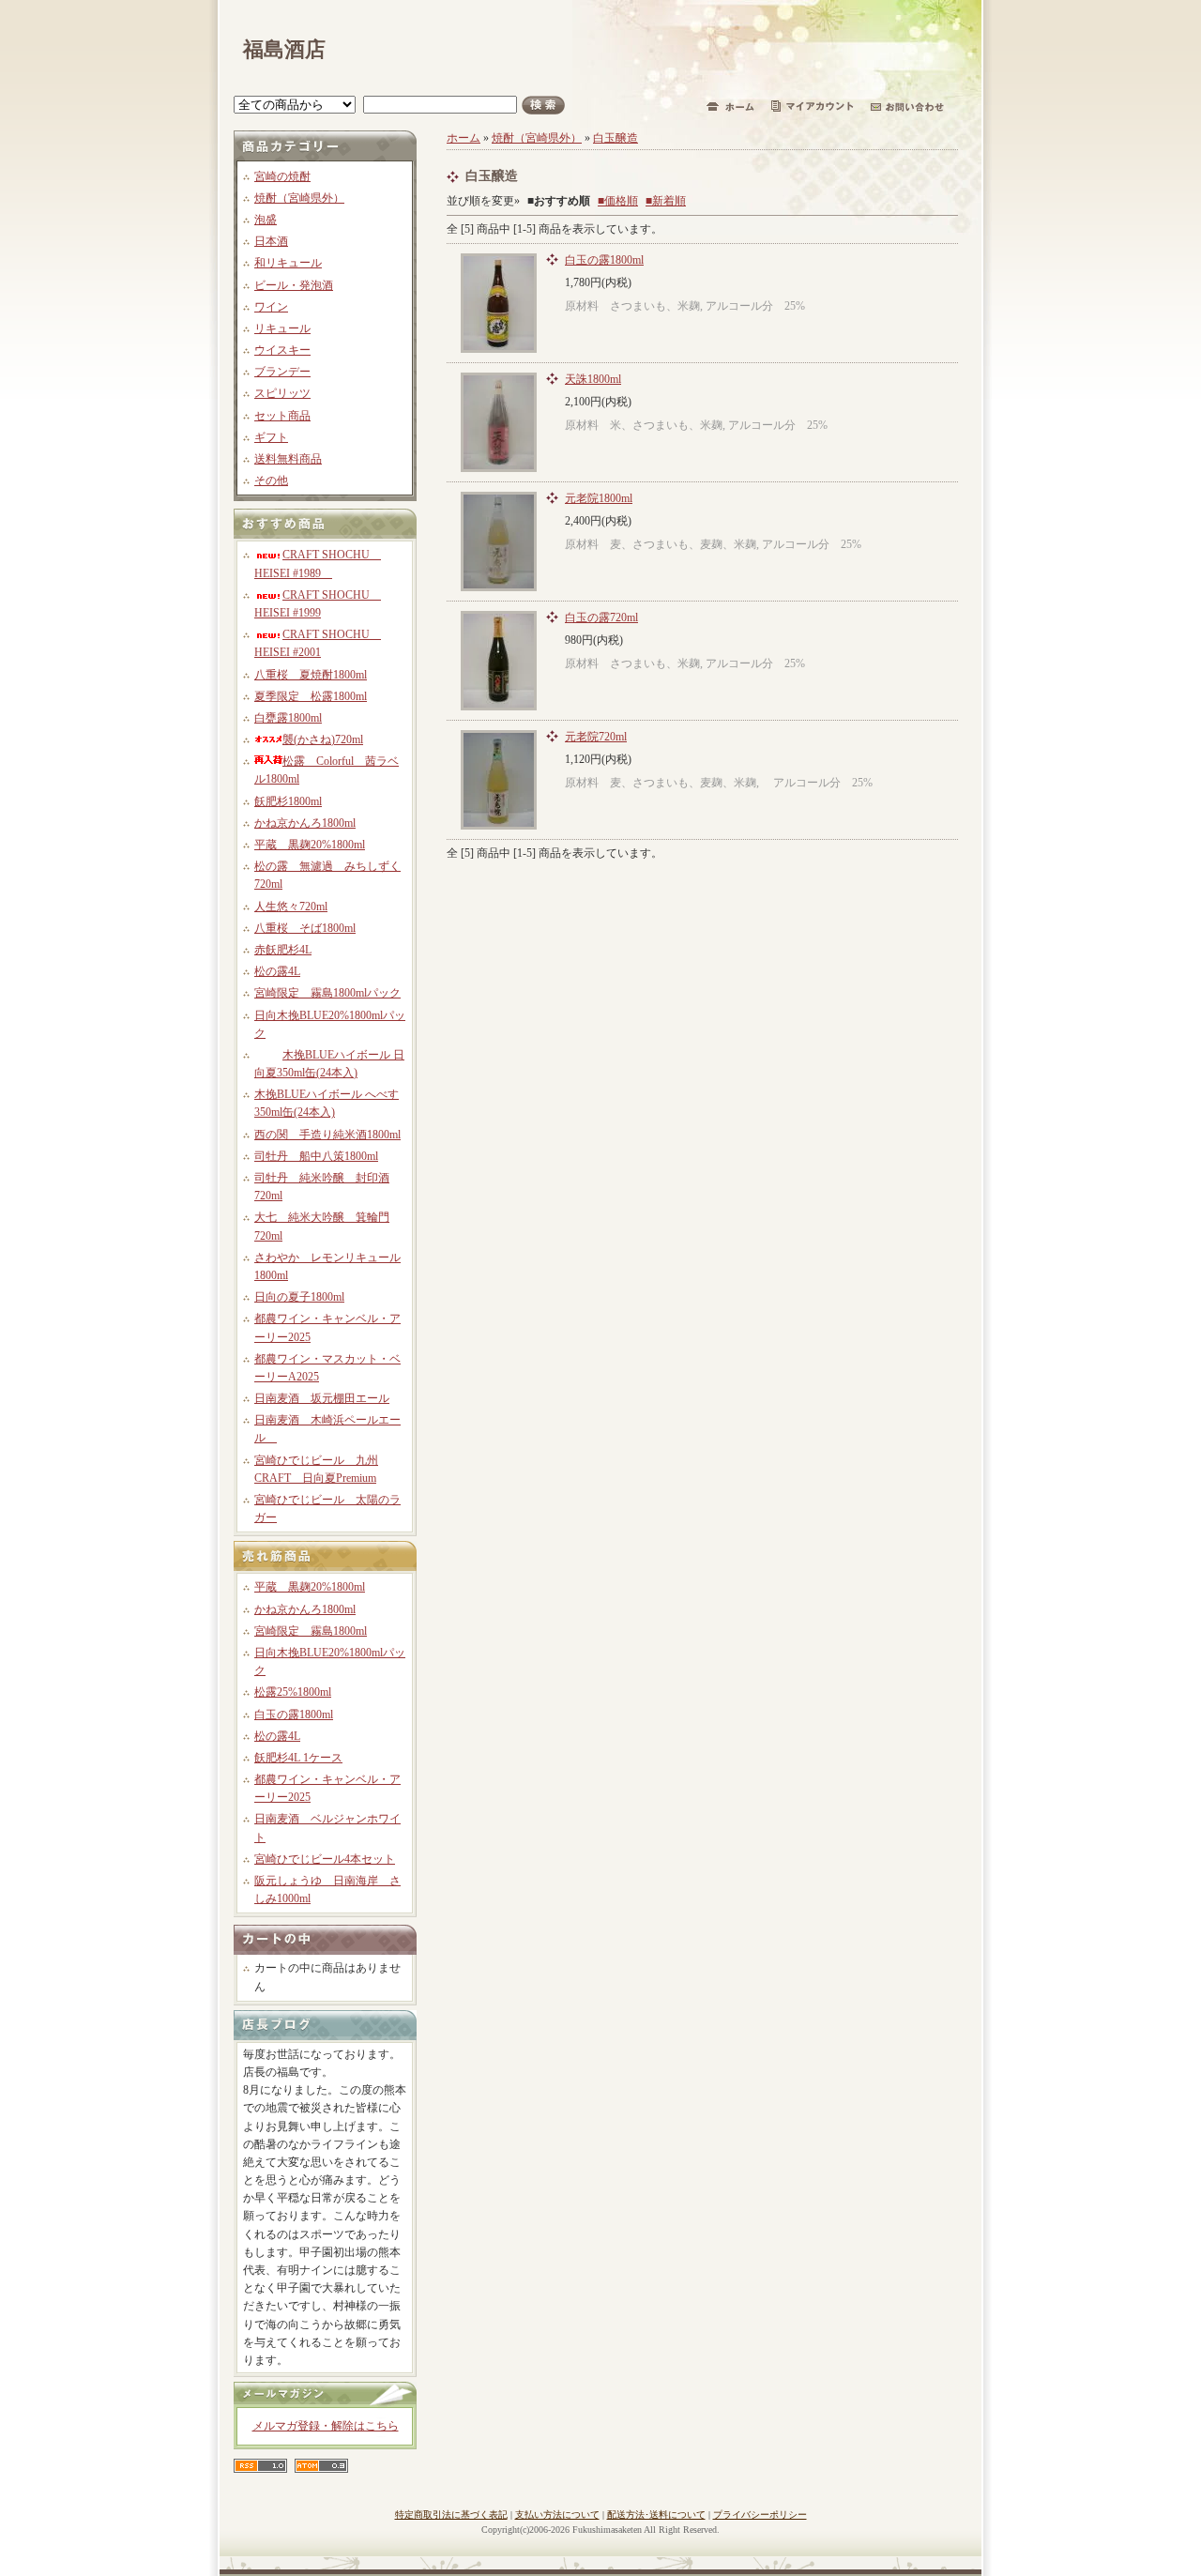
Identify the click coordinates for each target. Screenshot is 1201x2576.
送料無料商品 (288, 459)
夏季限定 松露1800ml (311, 696)
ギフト (271, 437)
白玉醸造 (616, 138)
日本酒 (271, 241)
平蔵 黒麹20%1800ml (310, 845)
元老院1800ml (599, 498)
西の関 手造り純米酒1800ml (327, 1135)
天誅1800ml (593, 379)
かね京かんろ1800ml (305, 823)
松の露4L (277, 971)
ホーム (464, 138)
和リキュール (288, 263)
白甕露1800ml (288, 718)
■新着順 (666, 201)
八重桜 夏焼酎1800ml (311, 675)
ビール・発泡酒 (294, 285)
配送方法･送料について (656, 2515)
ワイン (271, 307)
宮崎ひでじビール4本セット (325, 1859)
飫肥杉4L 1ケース (298, 1758)
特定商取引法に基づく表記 (451, 2515)
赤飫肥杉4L (283, 950)
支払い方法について (557, 2515)
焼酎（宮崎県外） (299, 198)
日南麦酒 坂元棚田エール (322, 1398)
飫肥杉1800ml (288, 801)
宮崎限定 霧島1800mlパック (327, 993)
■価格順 (618, 201)
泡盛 (266, 220)
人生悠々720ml (291, 907)
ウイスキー (282, 350)
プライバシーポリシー (760, 2515)
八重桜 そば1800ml (305, 928)
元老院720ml (596, 737)
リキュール (282, 328)
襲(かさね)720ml (323, 739)
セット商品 (282, 416)
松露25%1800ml (293, 1692)
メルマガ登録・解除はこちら (326, 2426)
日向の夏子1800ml (299, 1297)
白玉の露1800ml (294, 1715)
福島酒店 (284, 49)
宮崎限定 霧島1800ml (311, 1631)
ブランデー (282, 372)
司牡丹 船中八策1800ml (316, 1156)
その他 (271, 480)
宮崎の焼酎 (282, 176)
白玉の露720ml (601, 617)
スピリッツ (282, 393)
